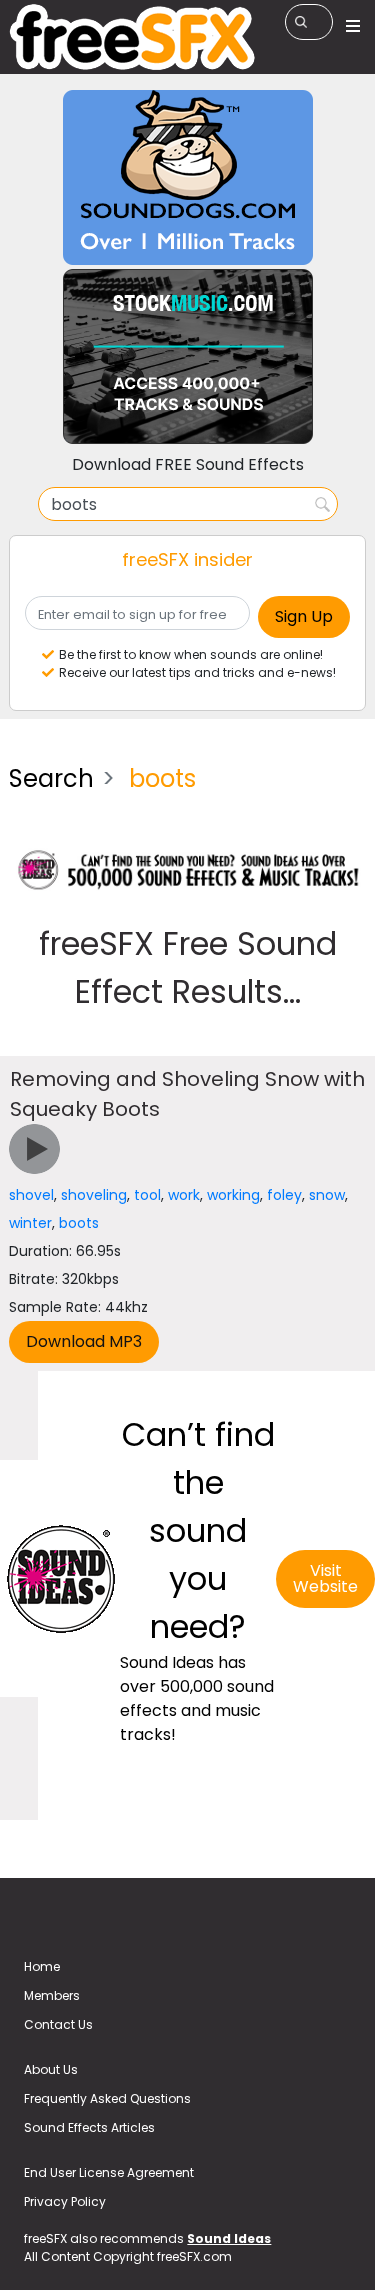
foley (284, 1195)
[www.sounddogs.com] (188, 176)
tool (147, 1195)
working (233, 1195)
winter (30, 1223)
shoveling (94, 1195)
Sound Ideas (229, 2238)
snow (327, 1195)
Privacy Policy (65, 2201)
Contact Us (58, 2024)
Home (42, 1966)
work (184, 1195)
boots (79, 1223)
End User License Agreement (109, 2172)
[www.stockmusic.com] (188, 355)
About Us (51, 2069)
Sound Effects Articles (89, 2127)
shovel (31, 1195)
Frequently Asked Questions (107, 2098)
